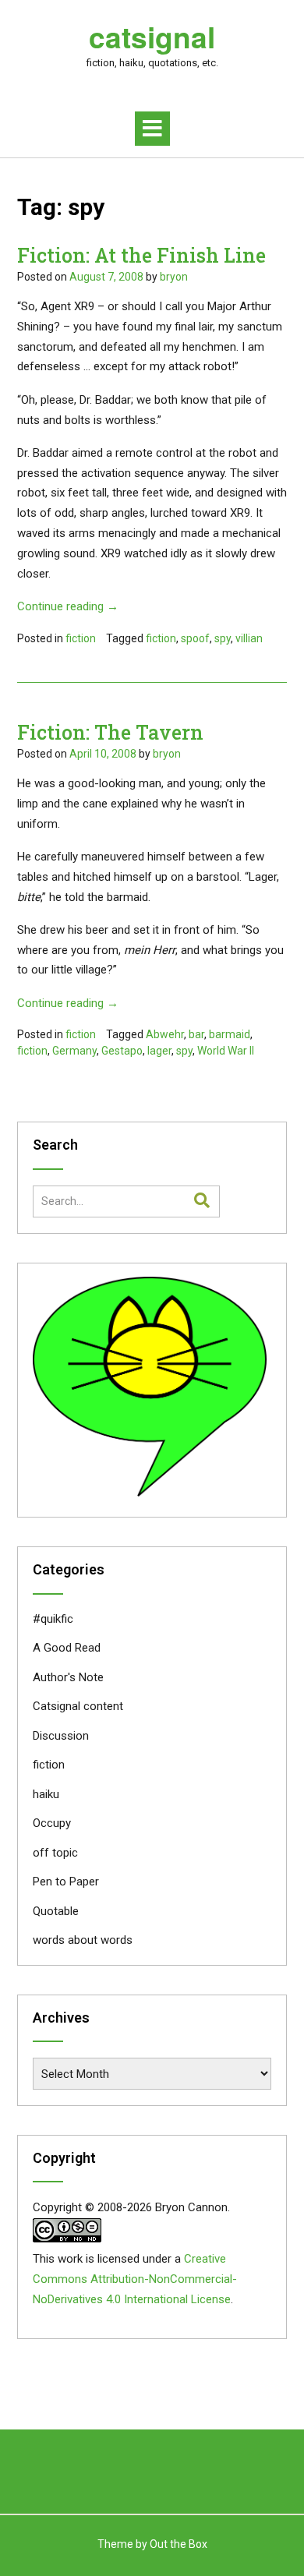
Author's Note (68, 1677)
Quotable (56, 1911)
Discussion (61, 1736)
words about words (83, 1940)
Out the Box (179, 2544)
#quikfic (53, 1619)
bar (196, 1034)
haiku (46, 1794)
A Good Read (67, 1648)
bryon (174, 277)
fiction (81, 638)
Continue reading (68, 606)
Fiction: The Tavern (110, 732)
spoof (195, 638)
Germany (74, 1051)
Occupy (52, 1823)
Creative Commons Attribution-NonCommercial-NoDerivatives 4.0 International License (135, 2279)
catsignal (152, 37)
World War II (226, 1051)
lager (159, 1051)
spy (223, 638)
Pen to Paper (66, 1882)
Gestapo (122, 1051)
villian (249, 638)
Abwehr (165, 1034)
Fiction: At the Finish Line (141, 255)
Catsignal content (78, 1706)
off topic (55, 1853)
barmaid (230, 1034)
